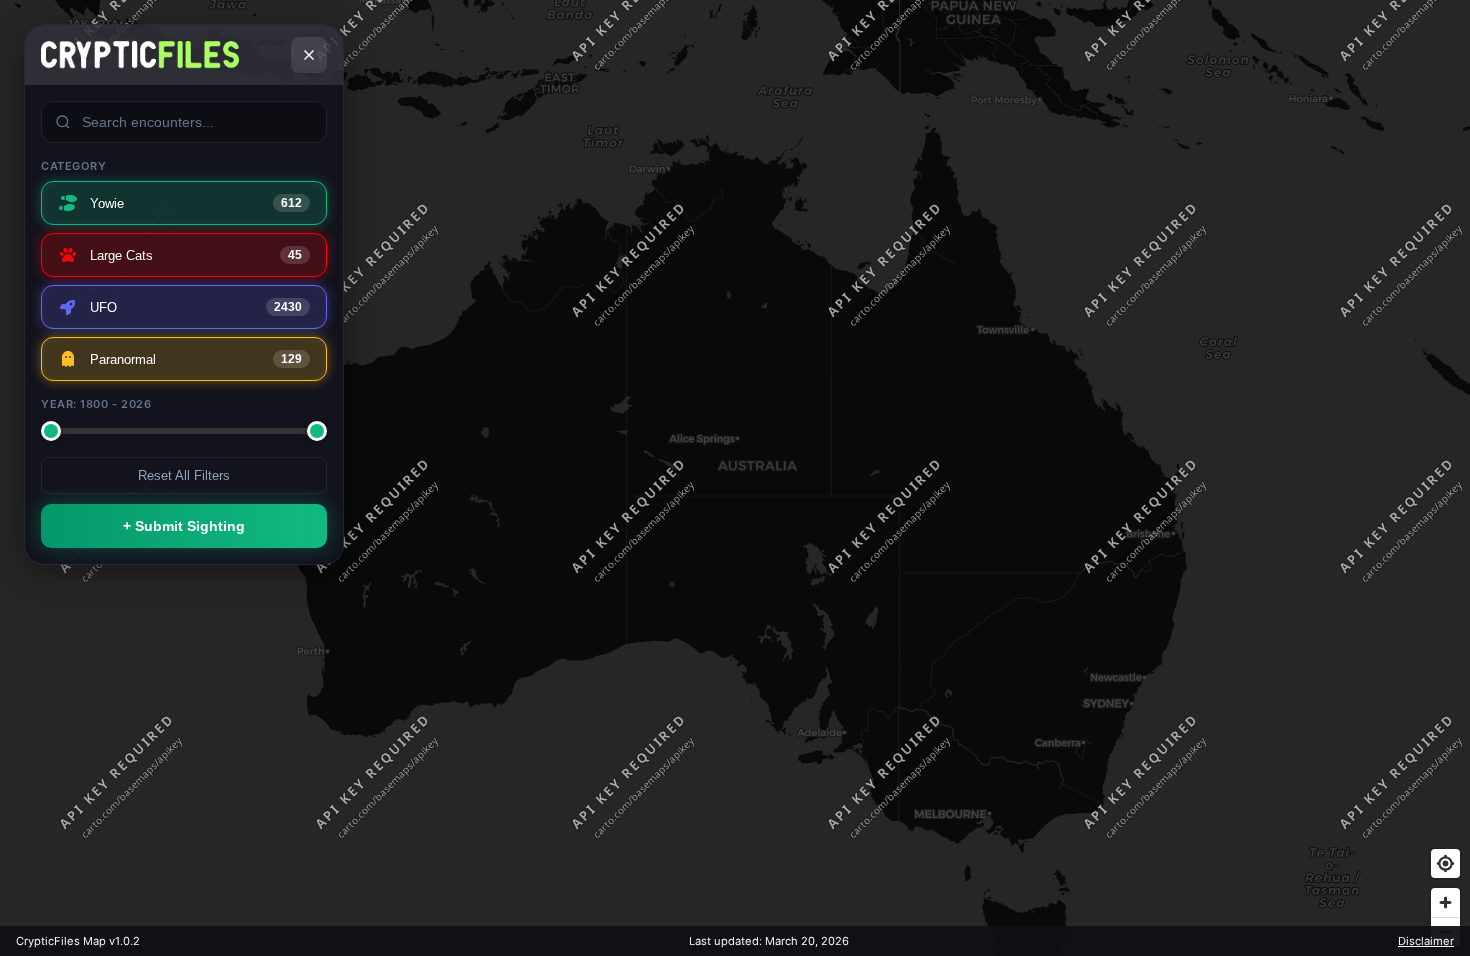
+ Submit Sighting (184, 526)
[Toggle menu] (309, 55)
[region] (735, 478)
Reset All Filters (184, 475)
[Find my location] (1445, 863)
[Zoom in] (1445, 902)
